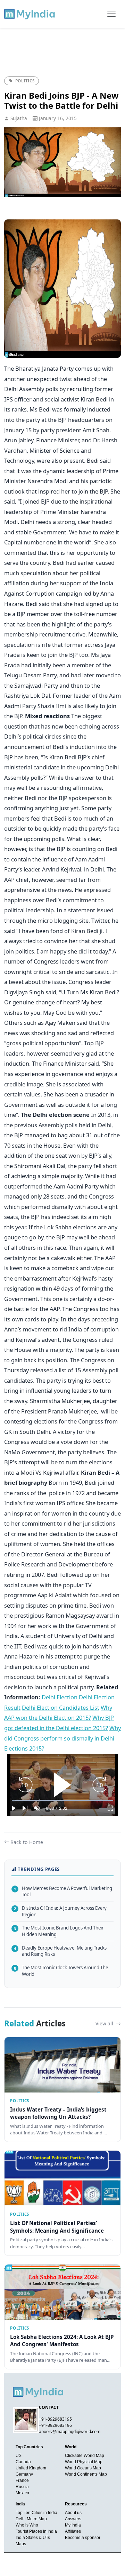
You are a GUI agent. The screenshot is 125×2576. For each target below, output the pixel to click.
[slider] (62, 1800)
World (71, 2447)
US (19, 2456)
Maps (21, 2544)
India (20, 2504)
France (22, 2480)
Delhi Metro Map (31, 2519)
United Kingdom (31, 2468)
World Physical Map (84, 2462)
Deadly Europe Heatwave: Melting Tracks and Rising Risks (60, 1951)
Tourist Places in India (36, 2531)
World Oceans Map (83, 2468)
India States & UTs (33, 2538)
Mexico (22, 2493)
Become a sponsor (83, 2538)
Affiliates (73, 2531)
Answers (73, 2519)
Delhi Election (60, 1697)
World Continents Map (86, 2474)
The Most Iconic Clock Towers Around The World (61, 1971)
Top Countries (29, 2447)
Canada (23, 2462)
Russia (22, 2487)
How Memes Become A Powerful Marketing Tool (63, 1892)
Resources (76, 2504)
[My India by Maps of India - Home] (30, 14)
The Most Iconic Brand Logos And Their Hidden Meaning (59, 1931)
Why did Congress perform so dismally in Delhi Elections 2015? (62, 1738)
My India (73, 2525)
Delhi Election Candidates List (61, 1707)
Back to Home (27, 1842)
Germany (24, 2474)
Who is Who (27, 2525)
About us (73, 2513)
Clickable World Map (85, 2456)
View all (105, 2023)
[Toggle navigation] (111, 14)
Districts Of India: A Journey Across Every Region (60, 1911)
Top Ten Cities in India (36, 2513)
